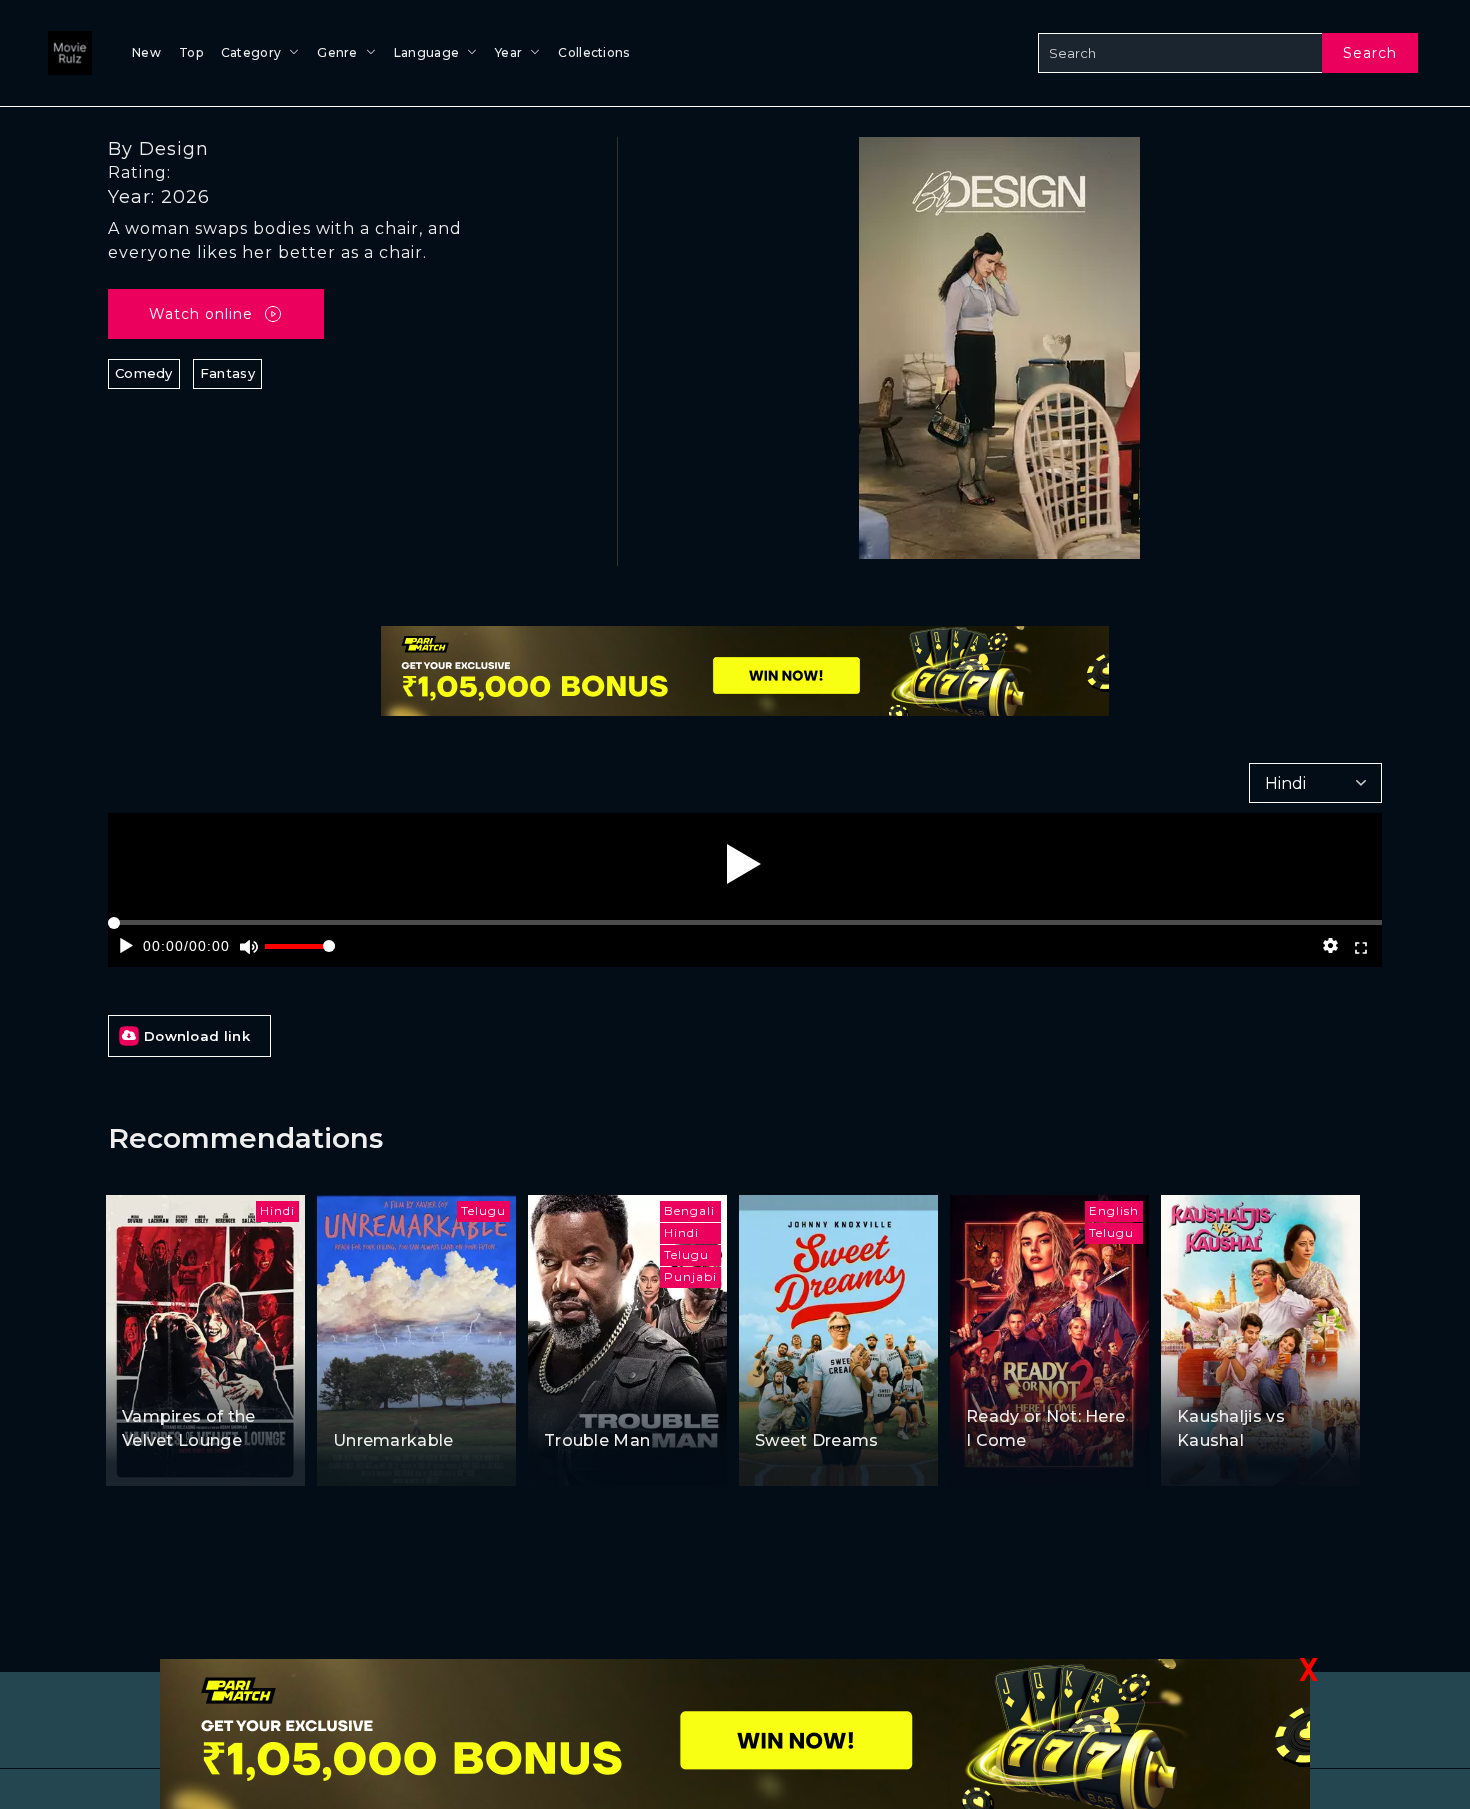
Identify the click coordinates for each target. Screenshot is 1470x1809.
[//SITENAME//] (66, 53)
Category (251, 52)
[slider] (300, 954)
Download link (197, 1036)
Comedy (144, 373)
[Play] (744, 864)
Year (508, 52)
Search (1370, 53)
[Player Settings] (1330, 946)
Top (191, 52)
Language (426, 52)
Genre (337, 52)
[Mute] (248, 946)
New (146, 52)
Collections (593, 52)
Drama (847, 1401)
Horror (214, 1377)
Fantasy (227, 373)
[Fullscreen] (1361, 946)
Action (569, 1401)
